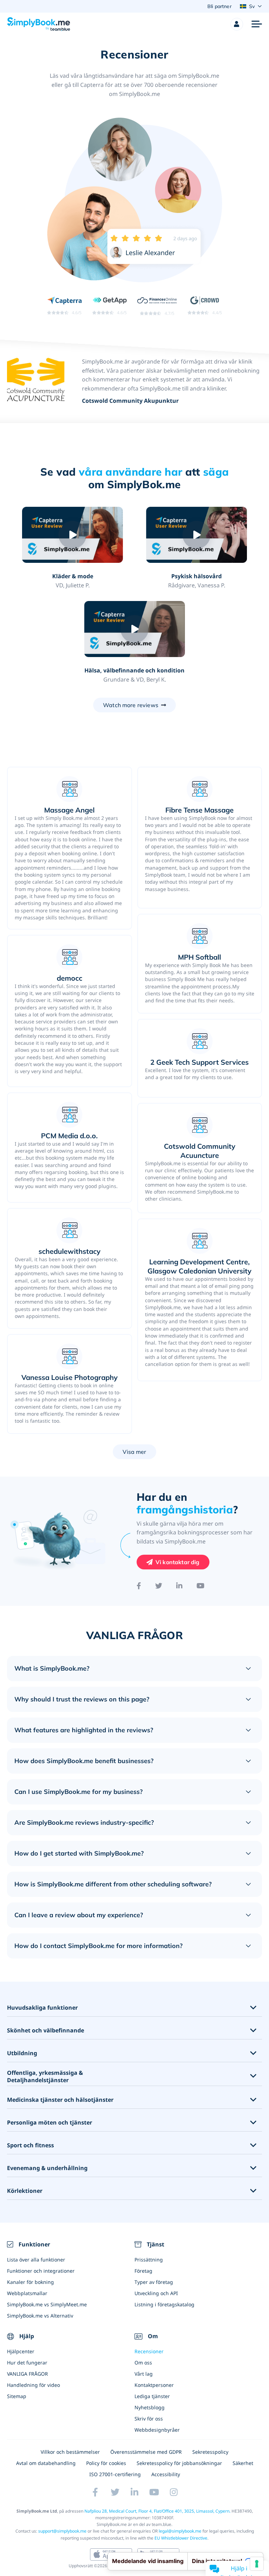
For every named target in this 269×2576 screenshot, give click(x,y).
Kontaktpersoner (154, 2385)
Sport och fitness (30, 2145)
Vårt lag (144, 2374)
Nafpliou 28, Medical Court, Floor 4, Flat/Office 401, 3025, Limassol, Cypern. (157, 2511)
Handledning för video (33, 2385)
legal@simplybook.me (180, 2531)
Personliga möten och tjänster (50, 2123)
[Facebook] (139, 1586)
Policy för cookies (106, 2463)
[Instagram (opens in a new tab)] (174, 2492)
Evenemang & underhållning (47, 2168)
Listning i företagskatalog (164, 2304)
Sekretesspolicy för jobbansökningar (179, 2463)
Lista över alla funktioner (36, 2260)
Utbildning (22, 2053)
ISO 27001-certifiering (115, 2474)
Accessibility (166, 2474)
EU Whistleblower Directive (181, 2538)
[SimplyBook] (39, 24)
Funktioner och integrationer (41, 2271)
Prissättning (149, 2260)
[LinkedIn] (179, 1586)
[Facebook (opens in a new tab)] (95, 2492)
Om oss (143, 2363)
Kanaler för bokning (30, 2282)
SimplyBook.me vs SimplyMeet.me (47, 2304)
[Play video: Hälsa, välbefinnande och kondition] (134, 629)
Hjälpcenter (21, 2351)
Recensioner (149, 2351)
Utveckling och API (156, 2293)
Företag (143, 2271)
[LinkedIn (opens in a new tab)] (134, 2492)
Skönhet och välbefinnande (46, 2031)
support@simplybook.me (62, 2531)
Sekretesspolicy (210, 2452)
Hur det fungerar (27, 2363)
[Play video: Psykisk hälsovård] (196, 535)
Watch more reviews (131, 705)
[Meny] (257, 24)
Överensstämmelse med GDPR (146, 2452)
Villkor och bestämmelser (70, 2452)
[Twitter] (159, 1586)
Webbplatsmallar (27, 2293)
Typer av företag (154, 2282)
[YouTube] (201, 1586)
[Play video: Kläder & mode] (72, 535)
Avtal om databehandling (46, 2463)
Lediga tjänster (152, 2396)
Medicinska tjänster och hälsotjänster (60, 2100)
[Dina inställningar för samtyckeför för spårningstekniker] (257, 2564)
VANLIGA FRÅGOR (27, 2374)
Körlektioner (25, 2191)
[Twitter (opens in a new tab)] (115, 2492)
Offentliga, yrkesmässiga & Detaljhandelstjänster (45, 2077)
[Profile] (237, 24)
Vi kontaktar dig (178, 1562)
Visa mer (134, 1452)
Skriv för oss (149, 2419)
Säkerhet (243, 2463)
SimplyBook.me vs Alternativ (40, 2316)
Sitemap (17, 2396)
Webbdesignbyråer (157, 2430)
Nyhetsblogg (150, 2407)
